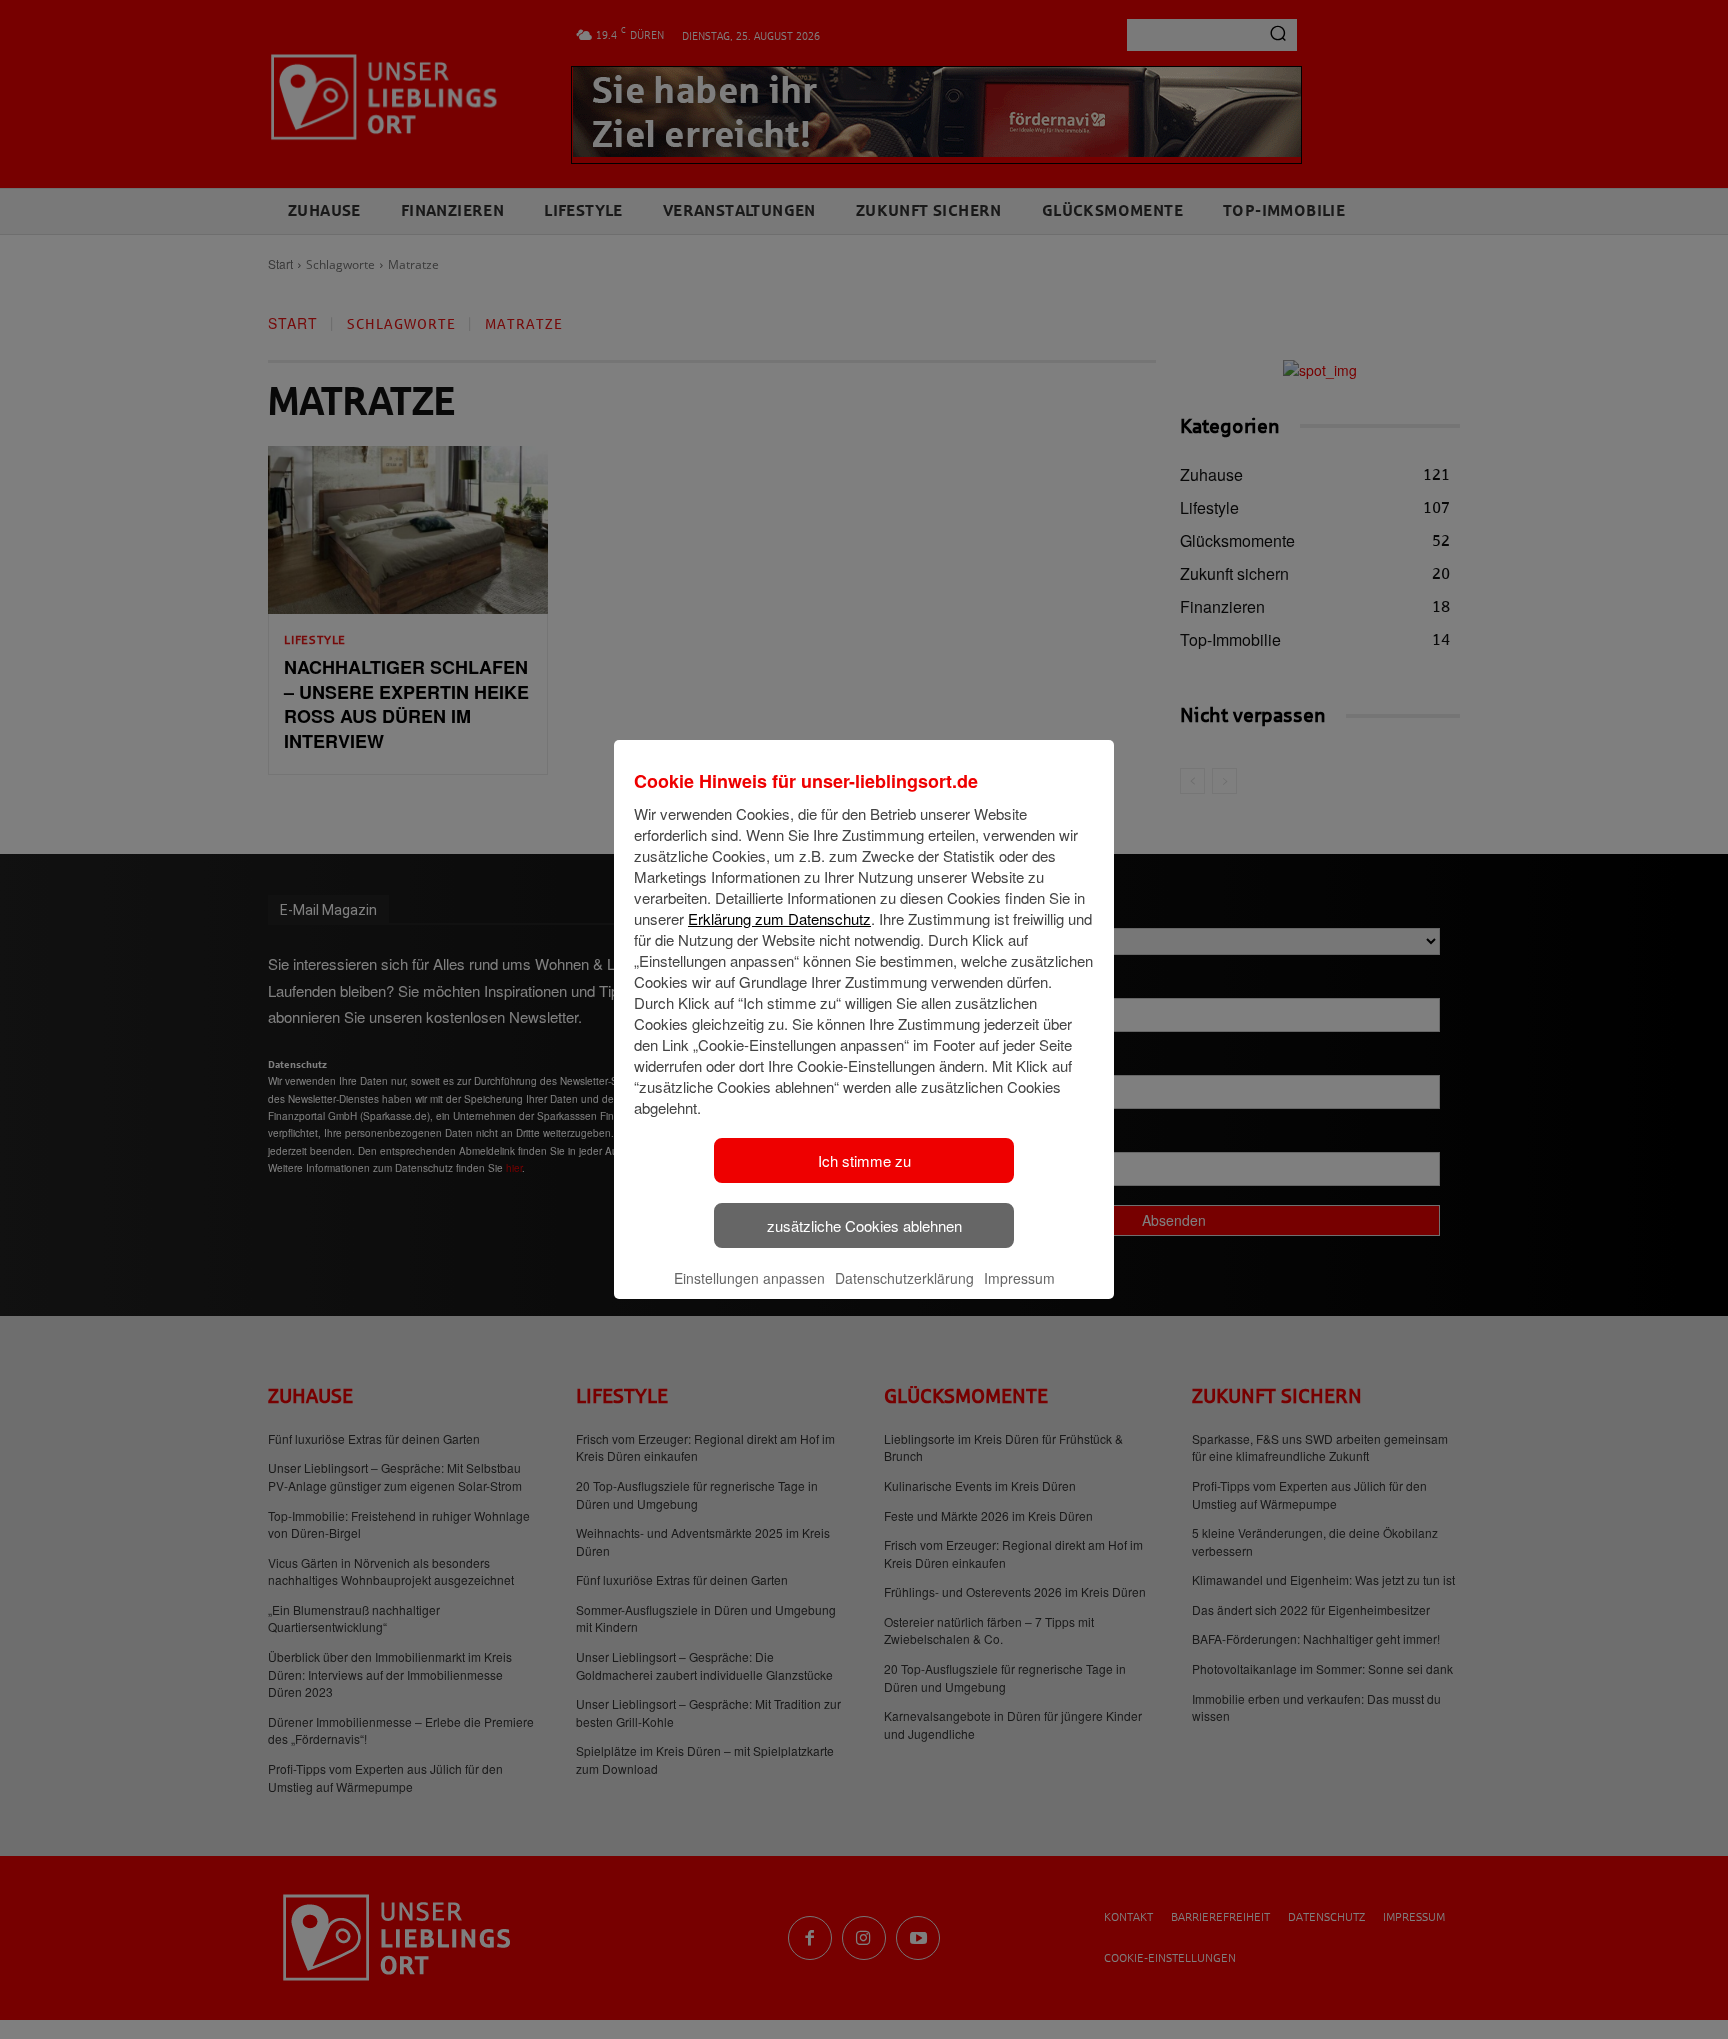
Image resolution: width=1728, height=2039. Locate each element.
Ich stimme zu (864, 1160)
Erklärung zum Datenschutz (779, 918)
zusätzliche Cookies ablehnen (864, 1225)
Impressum (1019, 1278)
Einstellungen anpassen (749, 1278)
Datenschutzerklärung (904, 1278)
